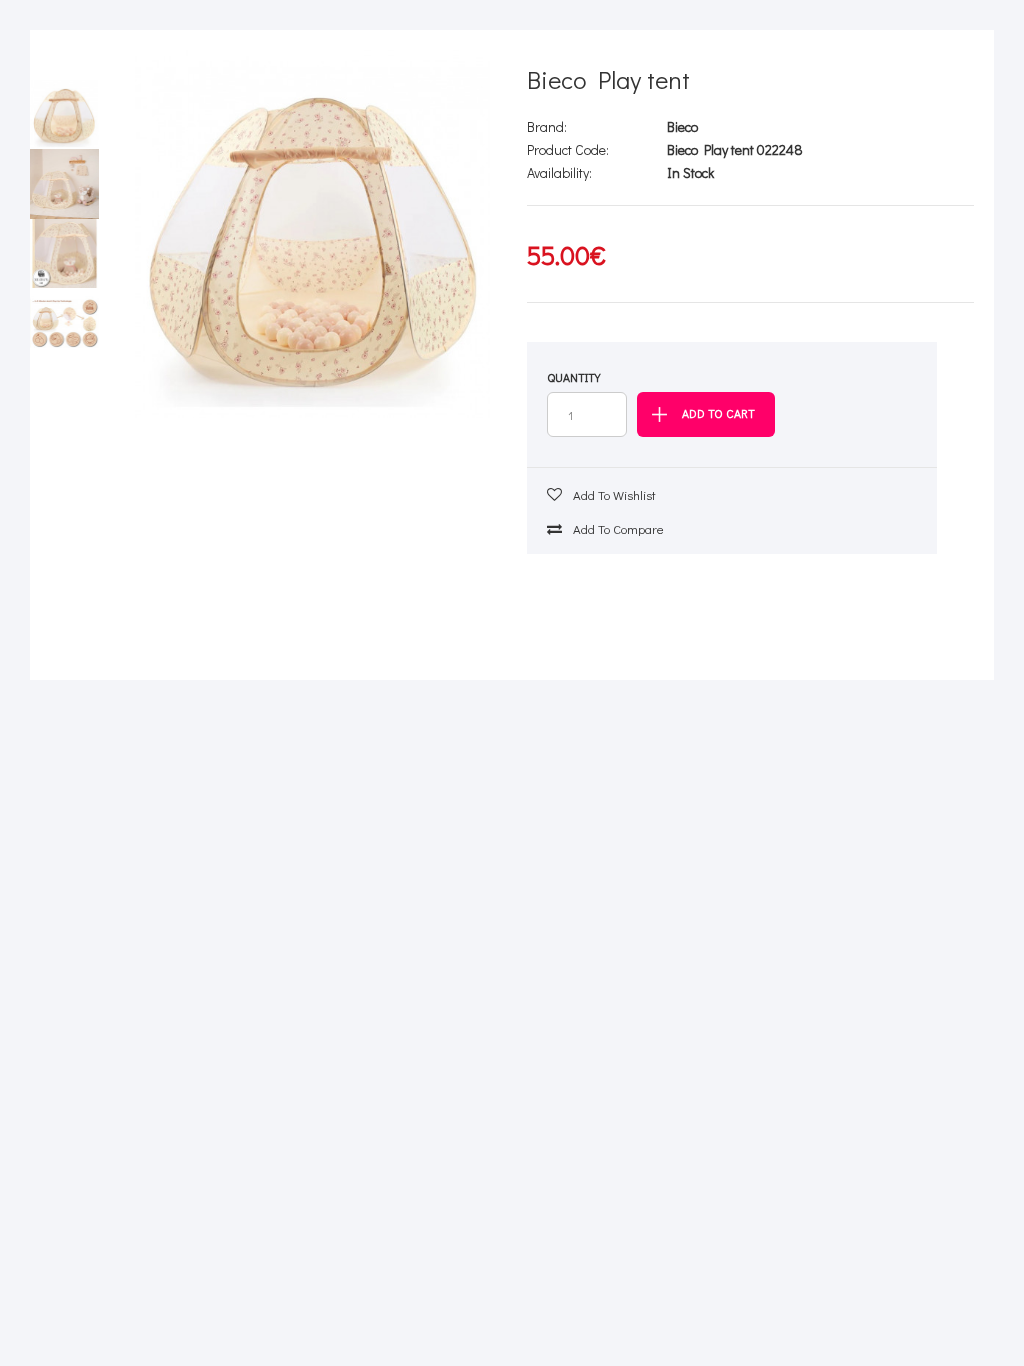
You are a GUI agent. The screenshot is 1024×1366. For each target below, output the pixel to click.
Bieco (682, 126)
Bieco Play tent (608, 79)
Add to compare (617, 528)
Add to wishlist (613, 494)
